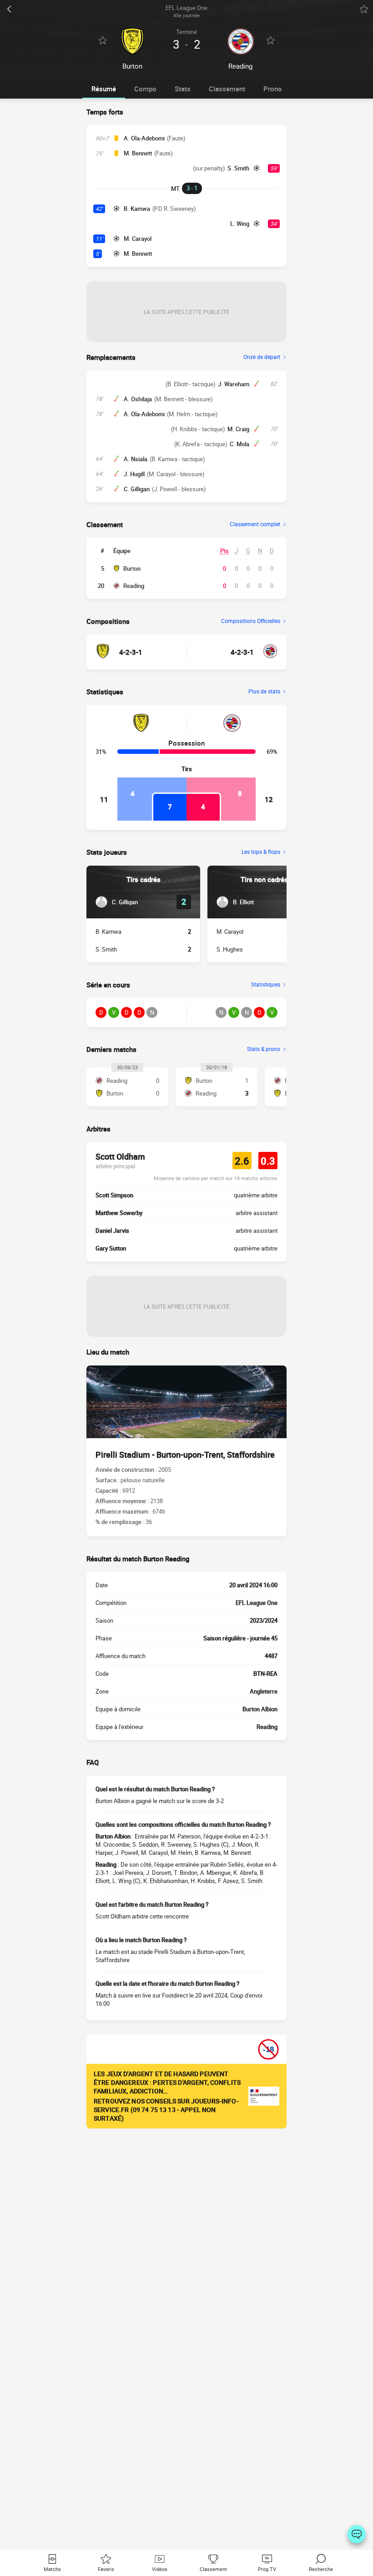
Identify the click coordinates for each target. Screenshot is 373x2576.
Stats (183, 89)
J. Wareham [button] (234, 384)
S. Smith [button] (238, 168)
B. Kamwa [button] (137, 209)
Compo (145, 89)
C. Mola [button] (239, 444)
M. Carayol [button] (138, 239)
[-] (357, 2534)
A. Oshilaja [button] (138, 399)
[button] (117, 902)
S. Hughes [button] (230, 949)
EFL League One (257, 1603)
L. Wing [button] (240, 224)
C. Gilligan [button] (137, 489)
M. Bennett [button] (138, 153)
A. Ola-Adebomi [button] (144, 138)
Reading (134, 586)
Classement (227, 89)
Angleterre (264, 1691)
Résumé (104, 89)
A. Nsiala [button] (136, 459)
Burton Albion (260, 1709)
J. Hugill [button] (134, 474)
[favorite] (364, 9)
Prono (273, 89)
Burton (132, 568)
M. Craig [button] (238, 429)
